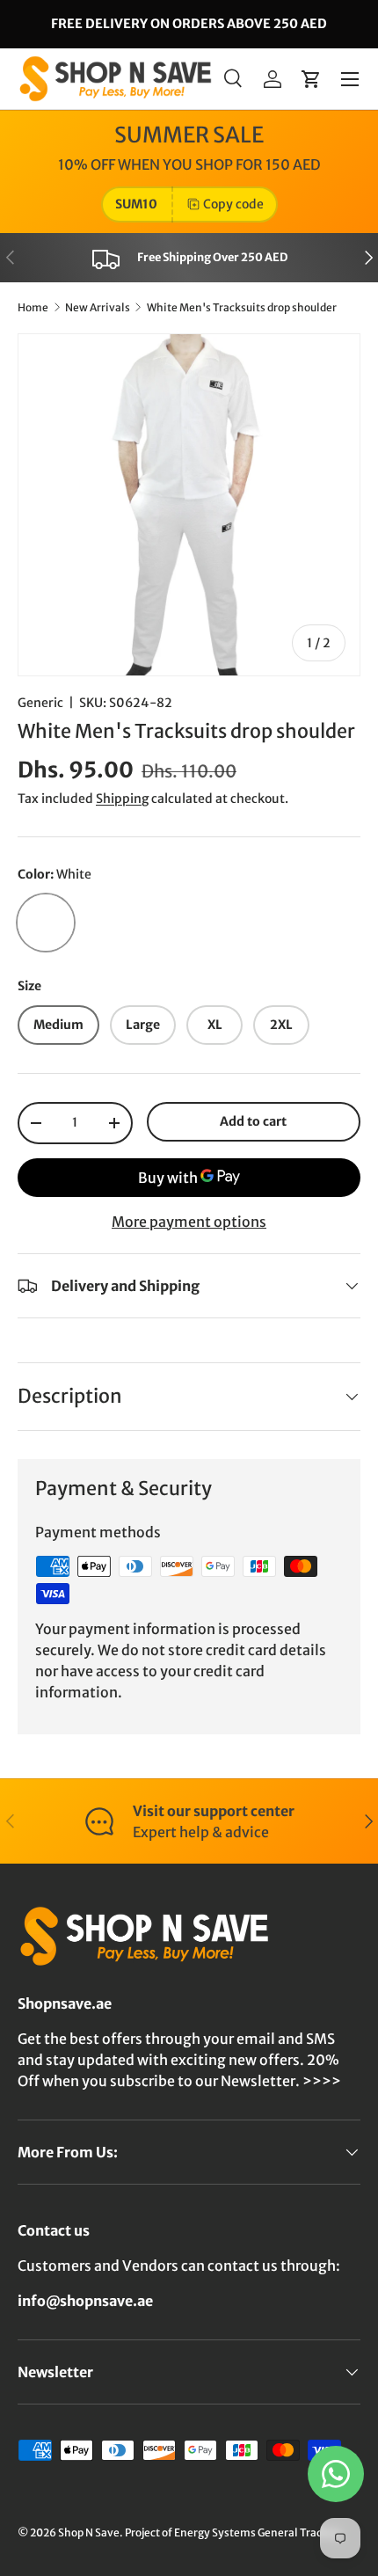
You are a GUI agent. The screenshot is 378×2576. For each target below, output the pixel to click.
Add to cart (253, 1121)
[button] (311, 79)
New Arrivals (98, 308)
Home (33, 308)
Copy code (233, 204)
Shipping (122, 799)
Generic (40, 703)
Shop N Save (89, 2532)
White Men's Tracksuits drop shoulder (242, 308)
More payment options (189, 1222)
